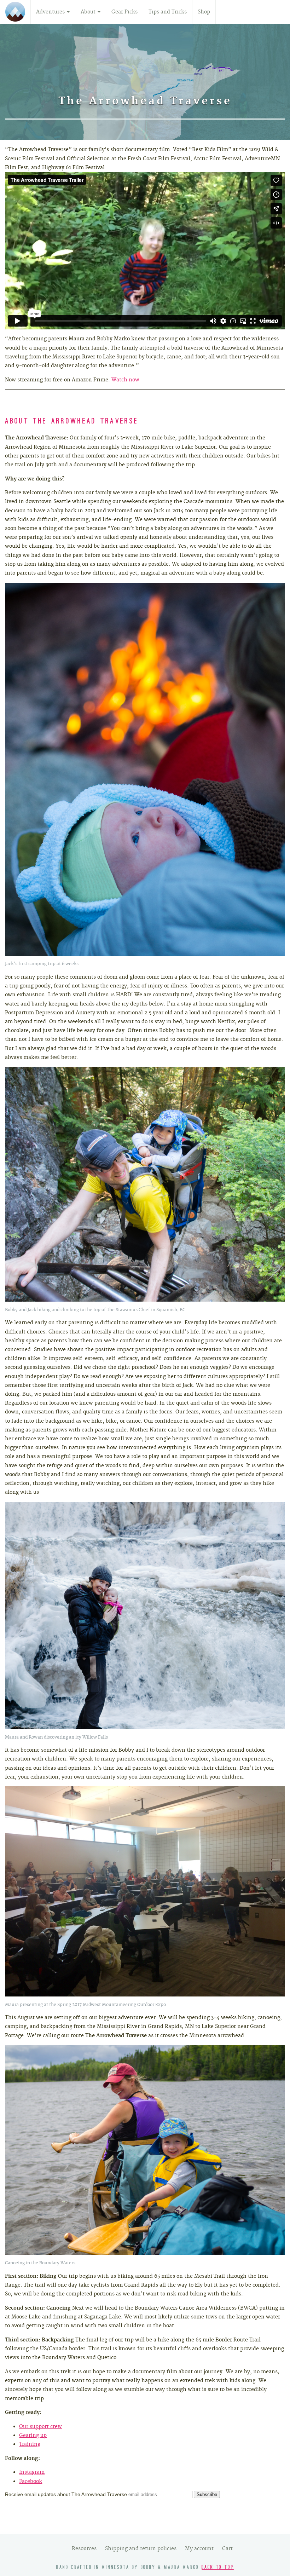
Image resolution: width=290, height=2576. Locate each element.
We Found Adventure (15, 12)
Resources (84, 2548)
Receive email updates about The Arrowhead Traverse (66, 2494)
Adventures (51, 12)
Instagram (32, 2472)
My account (199, 2548)
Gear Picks (124, 12)
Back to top (218, 2568)
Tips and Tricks (168, 12)
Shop (204, 12)
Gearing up (33, 2435)
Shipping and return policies (141, 2548)
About (89, 12)
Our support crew (40, 2426)
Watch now (125, 380)
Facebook (31, 2481)
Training (30, 2444)
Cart (227, 2548)
